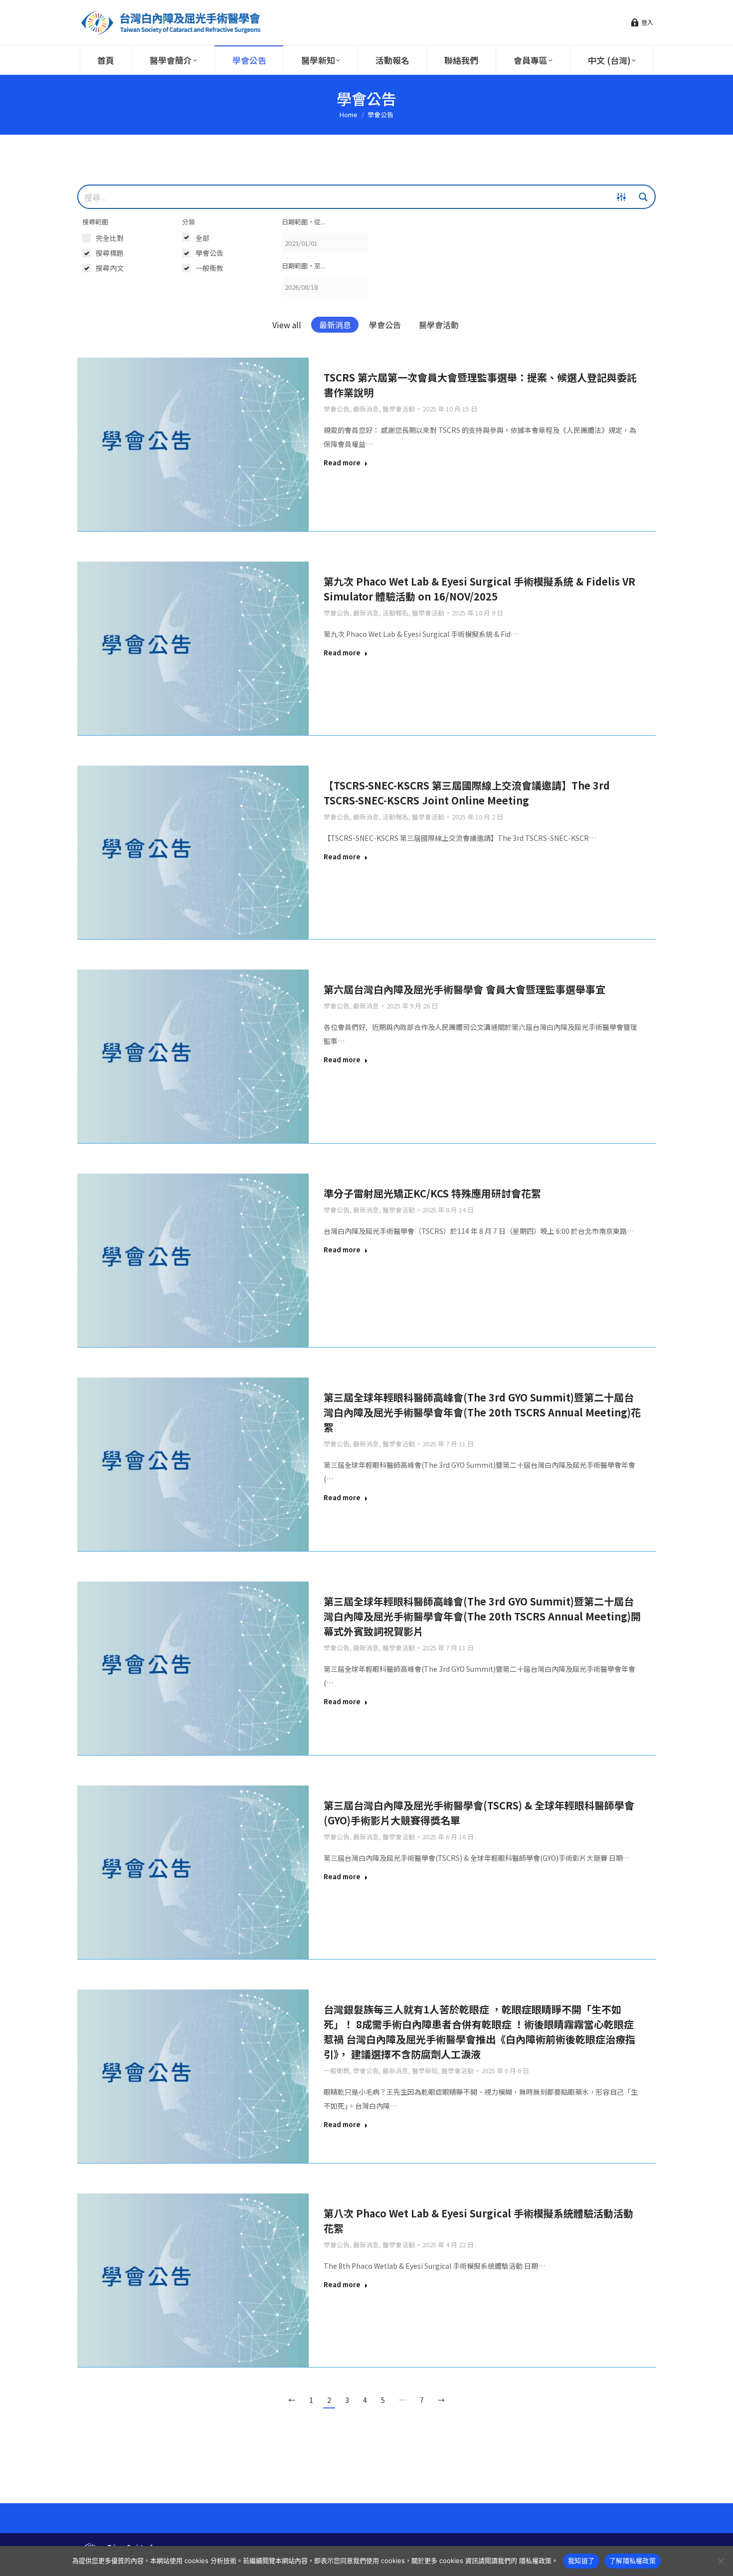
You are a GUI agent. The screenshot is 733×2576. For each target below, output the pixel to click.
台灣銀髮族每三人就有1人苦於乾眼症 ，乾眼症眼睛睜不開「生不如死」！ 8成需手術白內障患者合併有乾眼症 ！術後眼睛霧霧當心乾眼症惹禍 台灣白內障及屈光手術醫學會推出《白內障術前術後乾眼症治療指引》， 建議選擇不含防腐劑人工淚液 (479, 2032)
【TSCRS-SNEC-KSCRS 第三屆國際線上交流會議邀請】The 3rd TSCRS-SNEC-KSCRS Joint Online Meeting (467, 793)
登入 (647, 22)
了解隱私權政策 (633, 2561)
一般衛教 (337, 2071)
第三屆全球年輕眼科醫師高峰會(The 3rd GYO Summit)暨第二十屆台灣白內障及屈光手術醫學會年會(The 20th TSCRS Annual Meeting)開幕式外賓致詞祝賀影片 (482, 1616)
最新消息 (335, 325)
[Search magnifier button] (643, 197)
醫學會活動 (439, 325)
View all (287, 325)
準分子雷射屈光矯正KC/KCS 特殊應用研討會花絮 (432, 1193)
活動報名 (395, 613)
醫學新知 (425, 2071)
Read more (342, 463)
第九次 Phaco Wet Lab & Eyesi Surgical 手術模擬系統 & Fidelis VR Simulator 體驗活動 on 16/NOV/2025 (479, 589)
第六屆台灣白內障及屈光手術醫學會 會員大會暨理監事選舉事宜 (464, 989)
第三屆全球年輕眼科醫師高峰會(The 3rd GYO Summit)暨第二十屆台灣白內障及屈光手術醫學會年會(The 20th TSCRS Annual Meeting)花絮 (482, 1412)
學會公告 (385, 325)
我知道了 (581, 2561)
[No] (721, 2561)
